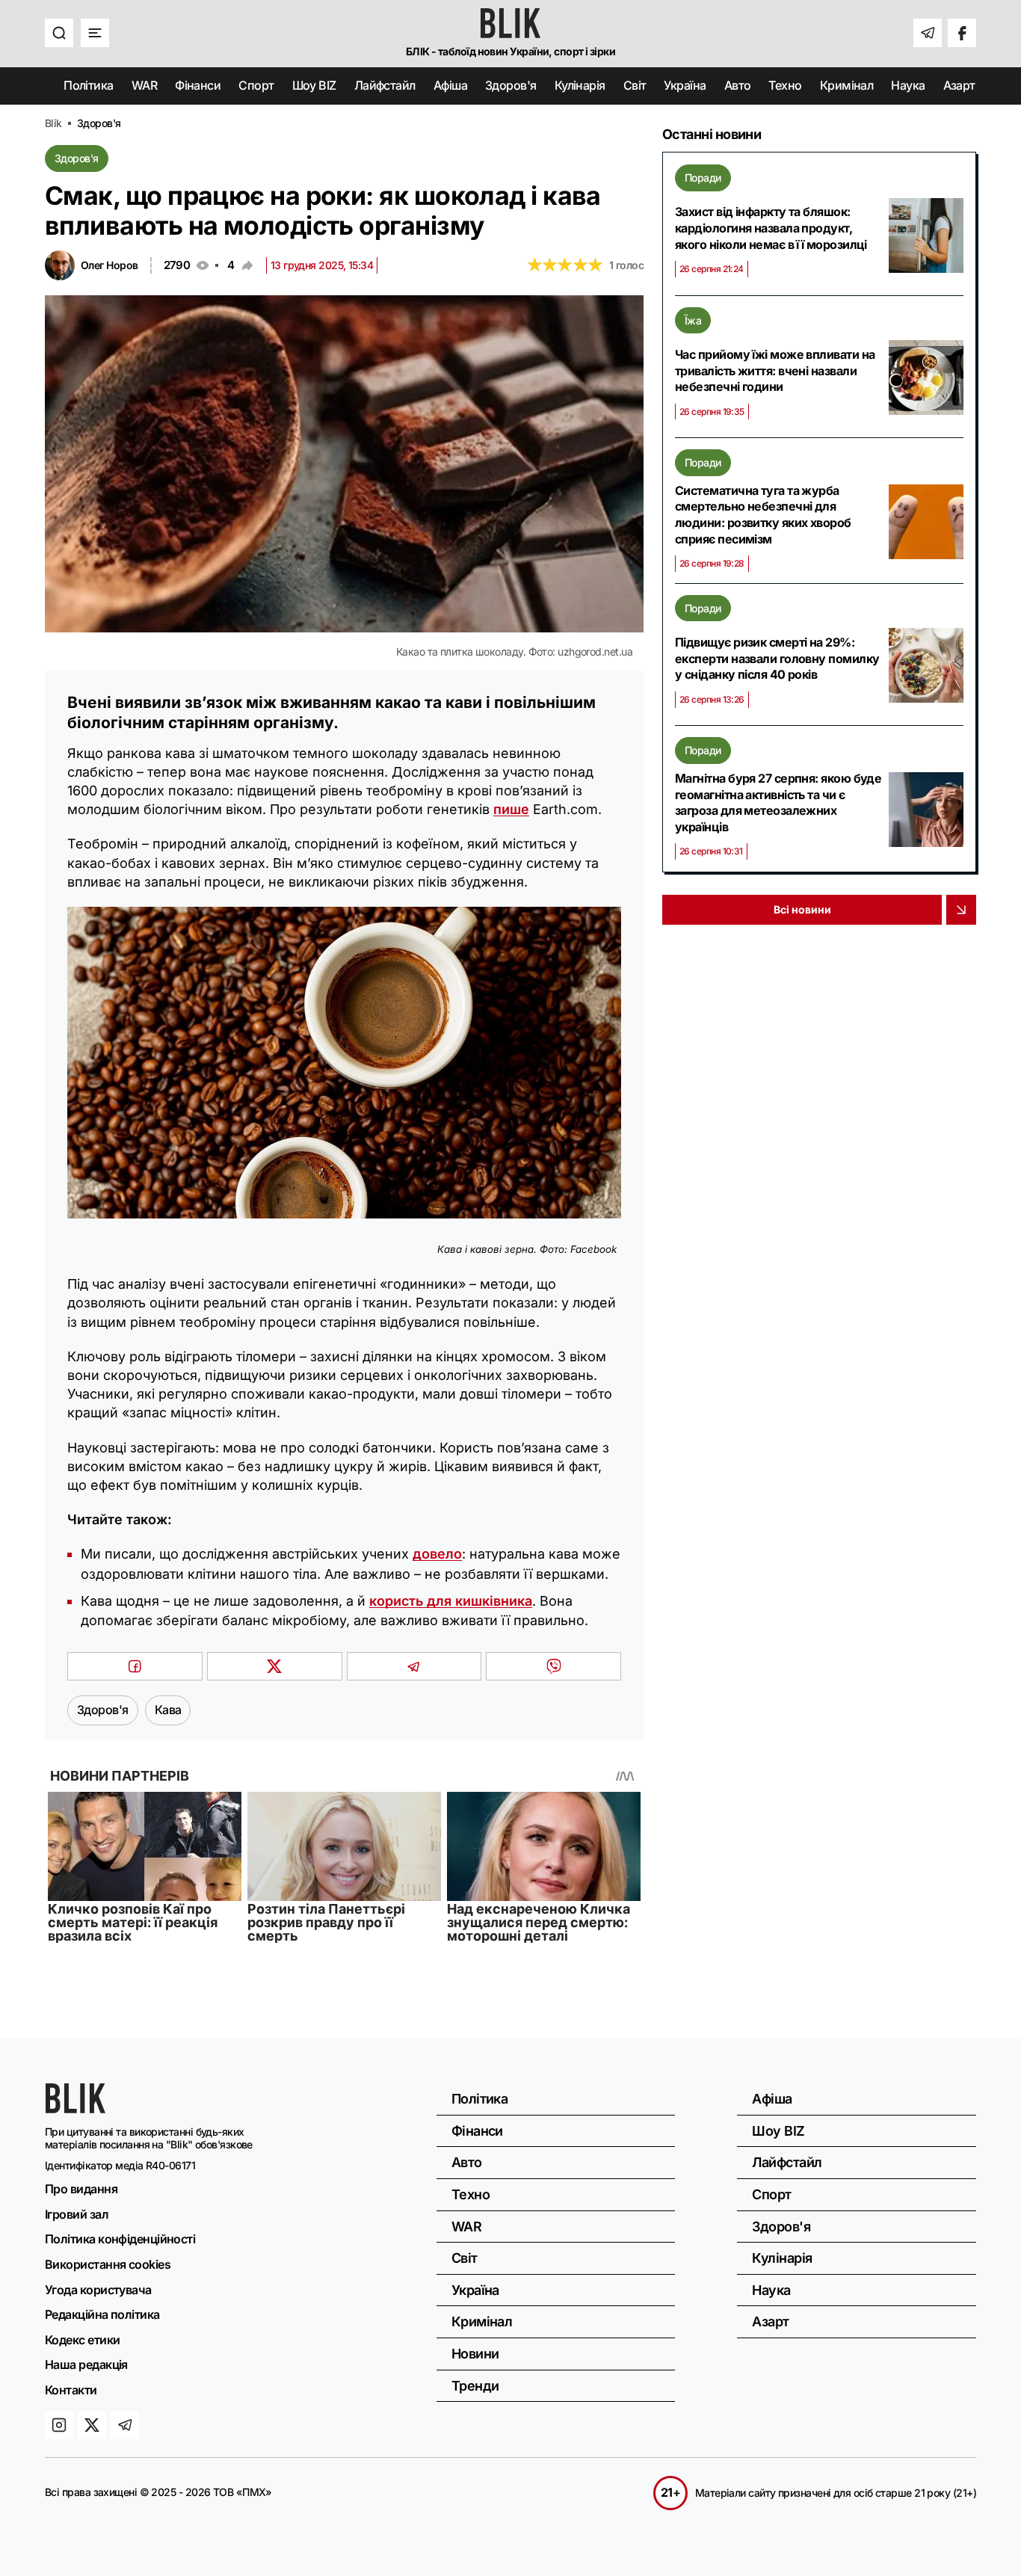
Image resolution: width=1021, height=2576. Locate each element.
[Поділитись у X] (275, 1666)
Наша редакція (86, 2364)
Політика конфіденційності (120, 2239)
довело (437, 1554)
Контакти (71, 2390)
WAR (144, 85)
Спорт (256, 85)
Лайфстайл (385, 85)
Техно (785, 85)
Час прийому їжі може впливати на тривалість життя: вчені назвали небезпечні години (775, 370)
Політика (89, 85)
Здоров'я (511, 85)
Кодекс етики (82, 2340)
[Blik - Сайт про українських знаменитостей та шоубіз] (75, 2108)
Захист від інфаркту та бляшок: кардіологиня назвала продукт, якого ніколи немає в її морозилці (771, 228)
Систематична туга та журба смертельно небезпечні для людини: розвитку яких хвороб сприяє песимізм (763, 515)
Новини (475, 2354)
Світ (635, 85)
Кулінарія (580, 85)
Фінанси (198, 85)
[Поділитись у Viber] (553, 1666)
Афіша (450, 85)
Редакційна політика (102, 2314)
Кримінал (847, 85)
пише (511, 809)
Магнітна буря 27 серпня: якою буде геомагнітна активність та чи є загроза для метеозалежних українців (778, 802)
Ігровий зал (77, 2214)
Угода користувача (98, 2290)
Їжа (693, 320)
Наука (908, 85)
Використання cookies (108, 2264)
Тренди (475, 2386)
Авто (738, 85)
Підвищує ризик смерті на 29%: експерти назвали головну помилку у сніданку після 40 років (777, 658)
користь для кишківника (451, 1601)
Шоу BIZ (314, 85)
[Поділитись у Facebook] (135, 1666)
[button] (59, 33)
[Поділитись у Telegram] (414, 1666)
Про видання (81, 2189)
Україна (685, 85)
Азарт (959, 85)
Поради (703, 178)
